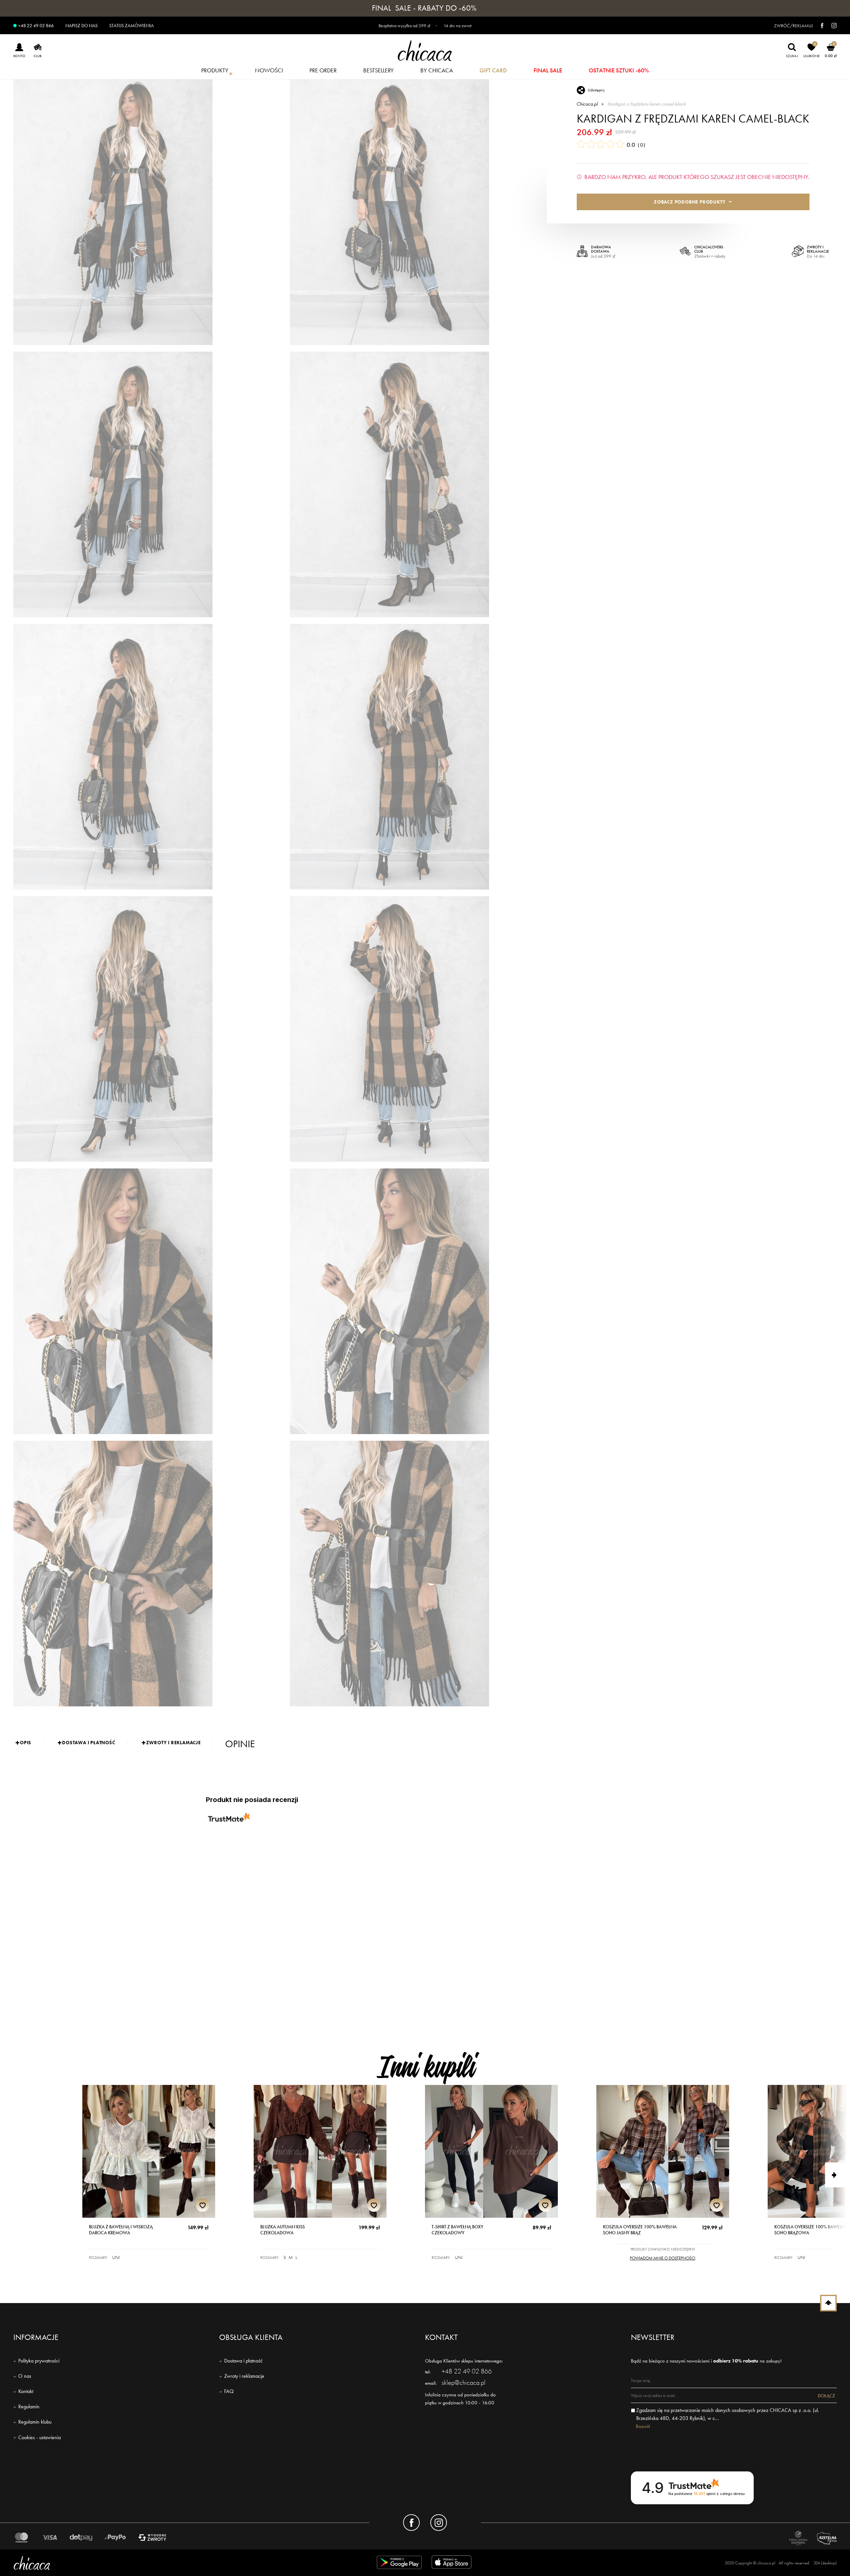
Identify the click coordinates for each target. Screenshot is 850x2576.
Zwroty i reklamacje (244, 2376)
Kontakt (26, 2391)
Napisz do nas (82, 26)
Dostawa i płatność (243, 2361)
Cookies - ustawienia (40, 2437)
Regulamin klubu (35, 2422)
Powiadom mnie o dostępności (663, 2258)
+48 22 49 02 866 (36, 26)
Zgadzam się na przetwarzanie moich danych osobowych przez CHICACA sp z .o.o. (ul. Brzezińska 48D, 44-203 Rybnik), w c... (728, 2414)
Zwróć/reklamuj (793, 26)
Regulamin (29, 2406)
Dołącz (826, 2396)
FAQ (229, 2391)
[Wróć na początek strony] (828, 2303)
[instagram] (831, 26)
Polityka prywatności (39, 2361)
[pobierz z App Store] (453, 2564)
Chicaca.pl (587, 104)
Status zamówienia (131, 26)
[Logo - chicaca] (148, 2563)
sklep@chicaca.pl (464, 2382)
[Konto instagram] (439, 2523)
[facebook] (819, 26)
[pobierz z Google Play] (399, 2564)
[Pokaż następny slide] (838, 2175)
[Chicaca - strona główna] (425, 51)
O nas (25, 2376)
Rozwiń (643, 2426)
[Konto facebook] (411, 2523)
